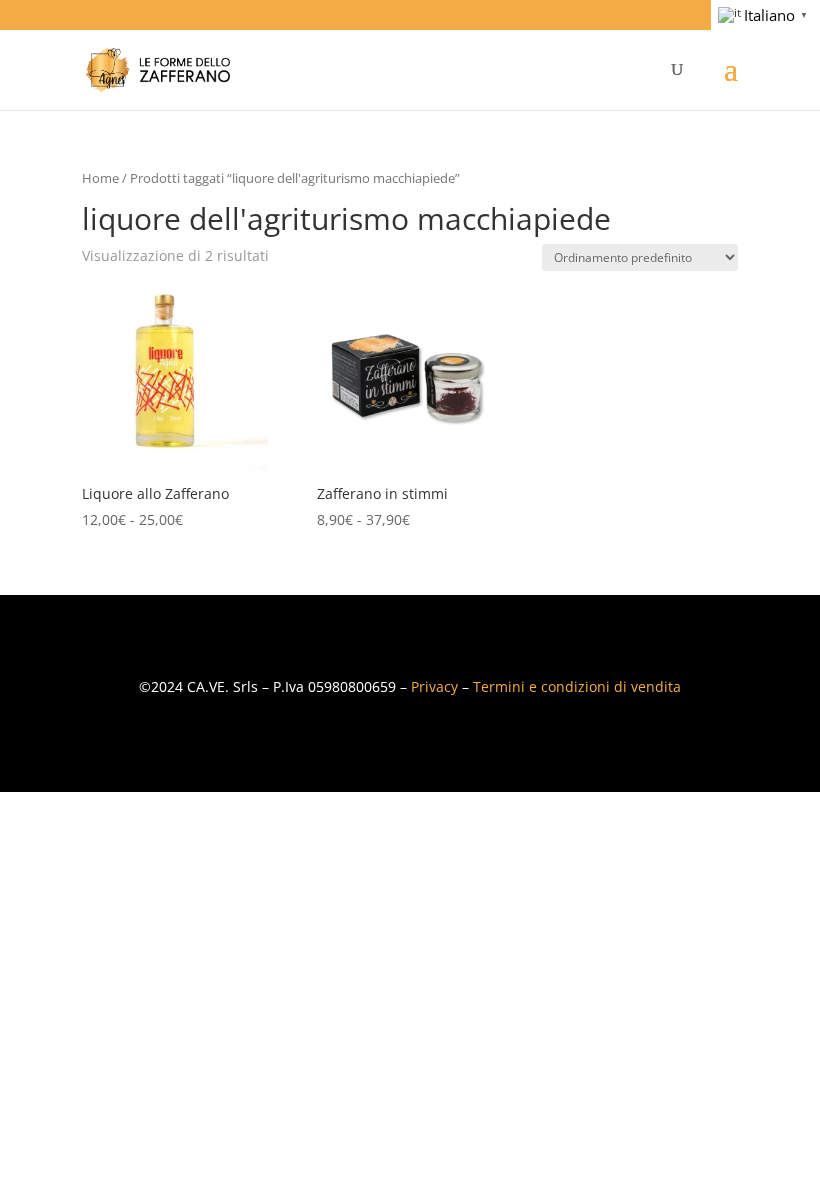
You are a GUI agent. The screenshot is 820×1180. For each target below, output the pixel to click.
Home (100, 178)
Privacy (434, 686)
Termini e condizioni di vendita (577, 686)
